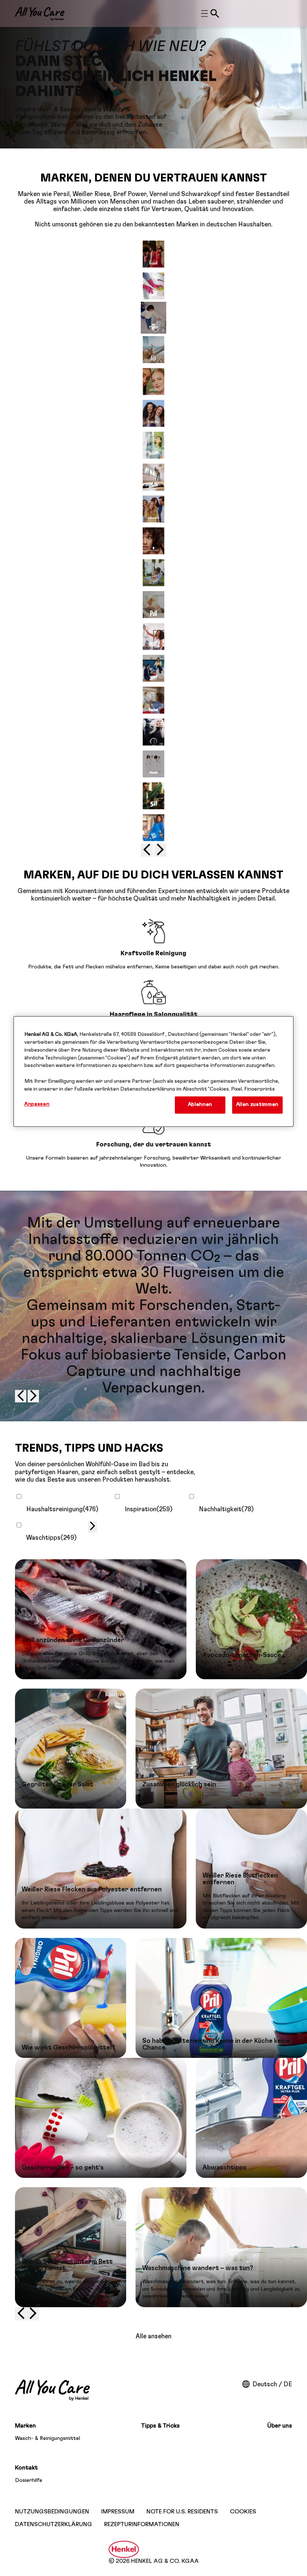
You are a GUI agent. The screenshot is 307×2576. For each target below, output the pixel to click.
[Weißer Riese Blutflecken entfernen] (251, 1869)
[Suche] (215, 13)
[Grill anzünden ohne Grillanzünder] (101, 1619)
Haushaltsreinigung (62, 1509)
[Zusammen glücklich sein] (221, 1749)
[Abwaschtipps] (251, 2118)
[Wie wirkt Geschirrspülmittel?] (71, 1998)
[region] (153, 1071)
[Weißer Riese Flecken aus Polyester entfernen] (101, 1869)
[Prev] (147, 850)
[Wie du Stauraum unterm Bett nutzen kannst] (71, 2247)
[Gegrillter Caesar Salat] (71, 1749)
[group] (153, 548)
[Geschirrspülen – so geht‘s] (101, 2118)
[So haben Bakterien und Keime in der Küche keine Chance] (221, 1998)
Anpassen (37, 1104)
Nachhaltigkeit (226, 1509)
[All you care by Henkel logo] (40, 14)
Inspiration (149, 1509)
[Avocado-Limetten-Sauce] (251, 1619)
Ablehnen (200, 1105)
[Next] (160, 850)
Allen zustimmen (257, 1105)
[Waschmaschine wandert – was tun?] (221, 2247)
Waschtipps (51, 1538)
